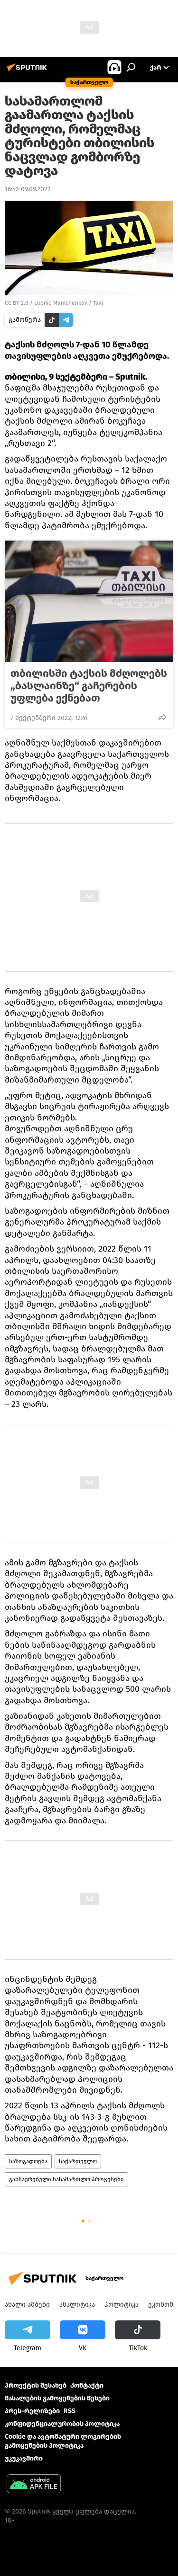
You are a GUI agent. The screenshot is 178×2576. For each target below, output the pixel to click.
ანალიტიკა (77, 2305)
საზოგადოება (28, 2161)
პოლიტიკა (122, 2305)
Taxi (98, 303)
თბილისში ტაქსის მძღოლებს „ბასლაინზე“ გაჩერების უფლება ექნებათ (89, 686)
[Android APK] (34, 2485)
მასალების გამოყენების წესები (57, 2398)
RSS (70, 2411)
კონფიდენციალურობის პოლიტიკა (62, 2424)
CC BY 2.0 (17, 303)
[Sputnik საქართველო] (28, 71)
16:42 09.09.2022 (28, 189)
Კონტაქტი (87, 2385)
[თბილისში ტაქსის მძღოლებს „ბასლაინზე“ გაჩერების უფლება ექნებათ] (89, 601)
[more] (162, 717)
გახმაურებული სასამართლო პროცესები (66, 2179)
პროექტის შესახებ (36, 2385)
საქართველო (78, 2161)
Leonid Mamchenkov (61, 303)
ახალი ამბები (27, 2305)
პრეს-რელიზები (32, 2411)
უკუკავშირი (24, 2458)
